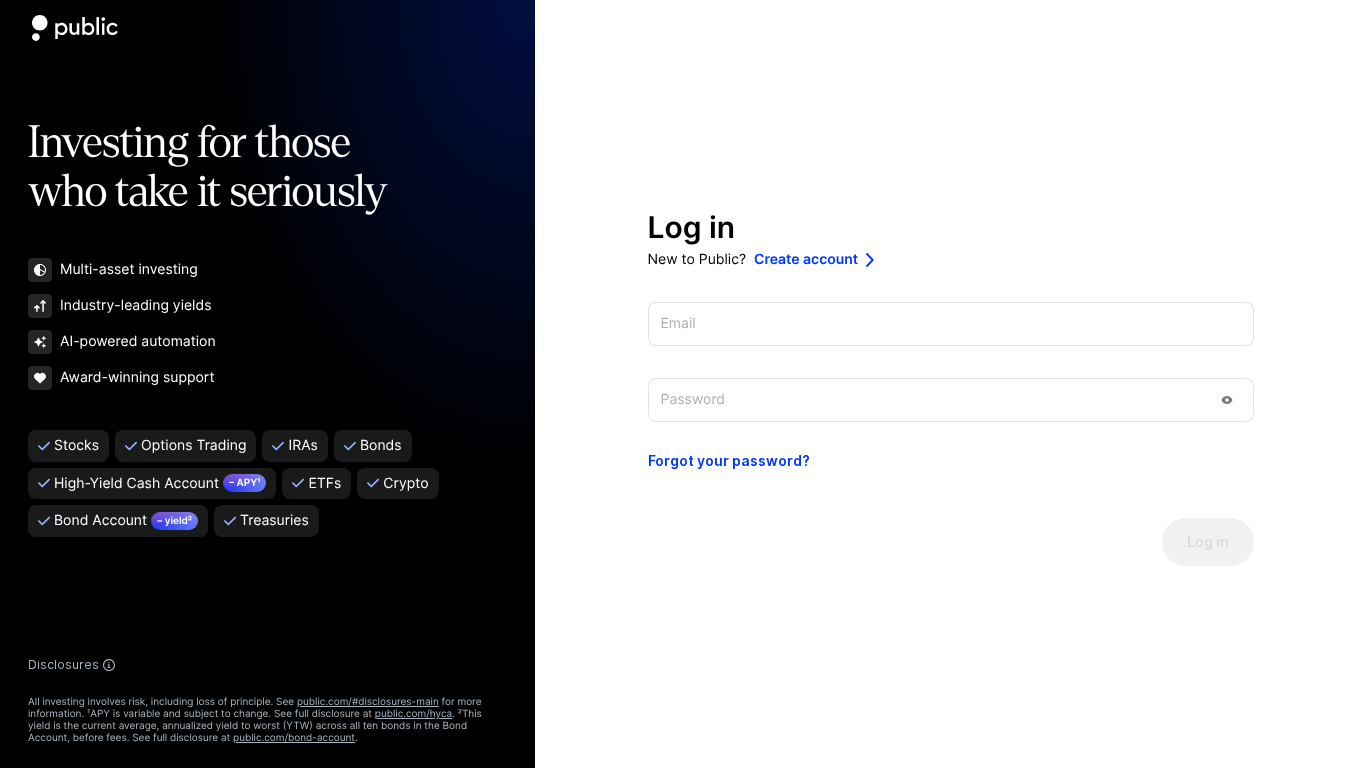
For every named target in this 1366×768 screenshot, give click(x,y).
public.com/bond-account (294, 738)
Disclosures (63, 665)
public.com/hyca (413, 714)
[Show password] (1227, 400)
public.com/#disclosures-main (368, 702)
